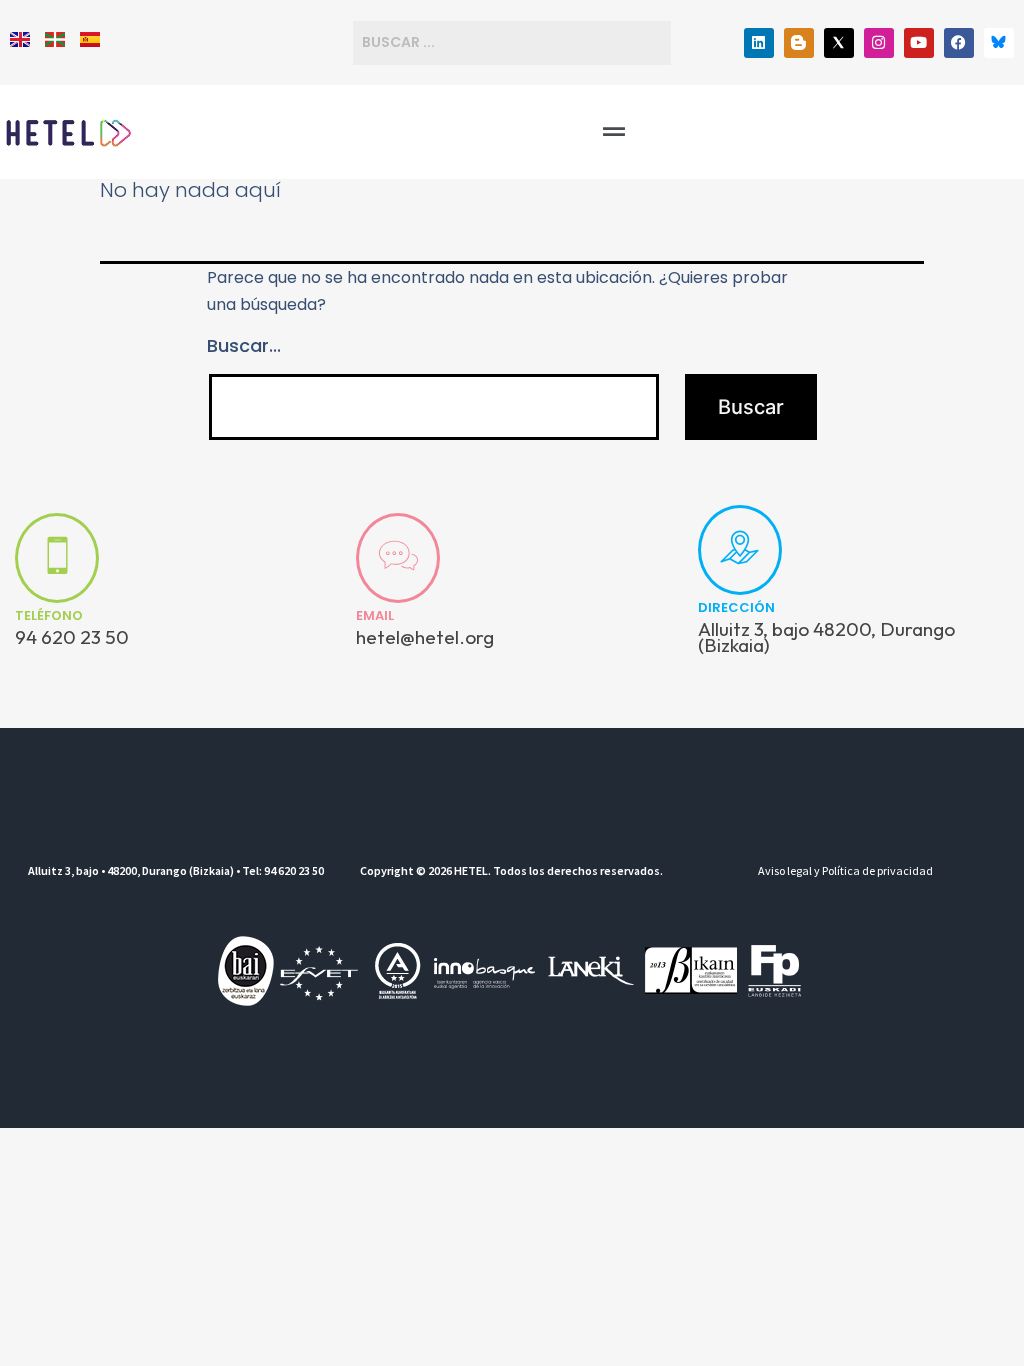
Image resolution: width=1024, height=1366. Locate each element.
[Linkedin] (759, 43)
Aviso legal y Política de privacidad (845, 870)
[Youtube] (919, 43)
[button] (614, 132)
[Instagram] (879, 43)
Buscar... (244, 345)
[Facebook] (959, 43)
